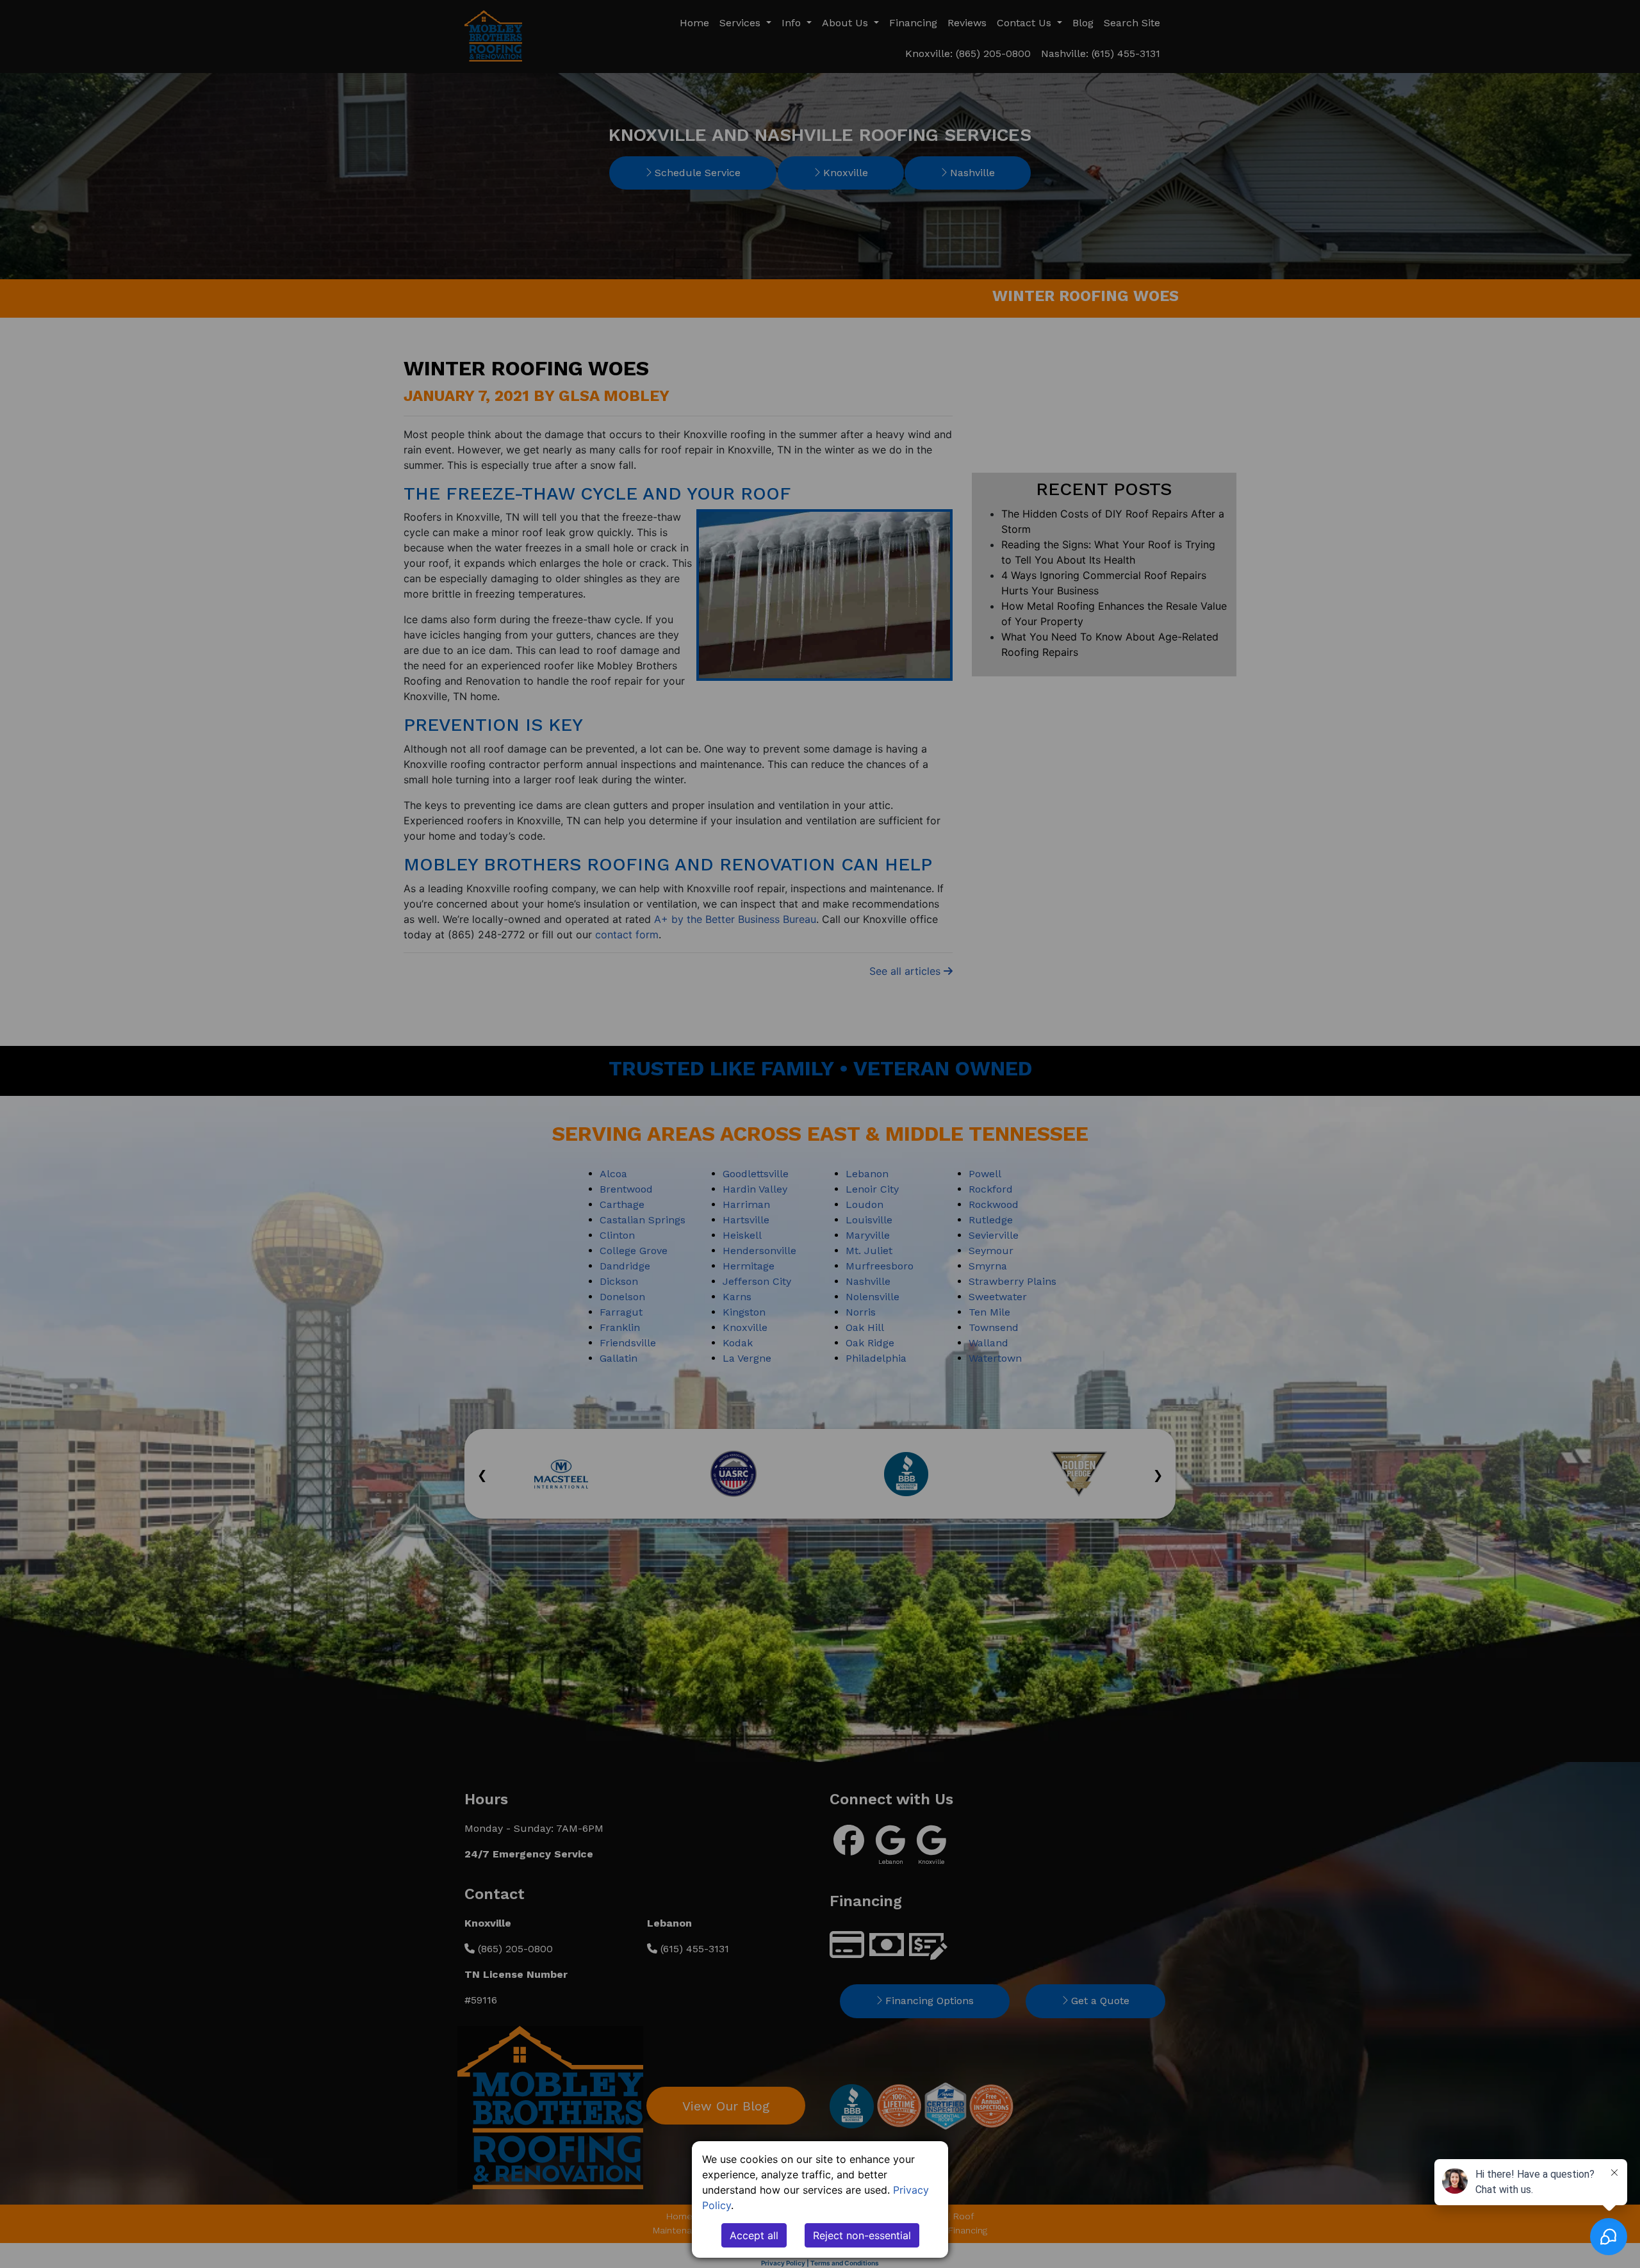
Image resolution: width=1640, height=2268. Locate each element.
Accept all (754, 2235)
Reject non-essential (862, 2235)
